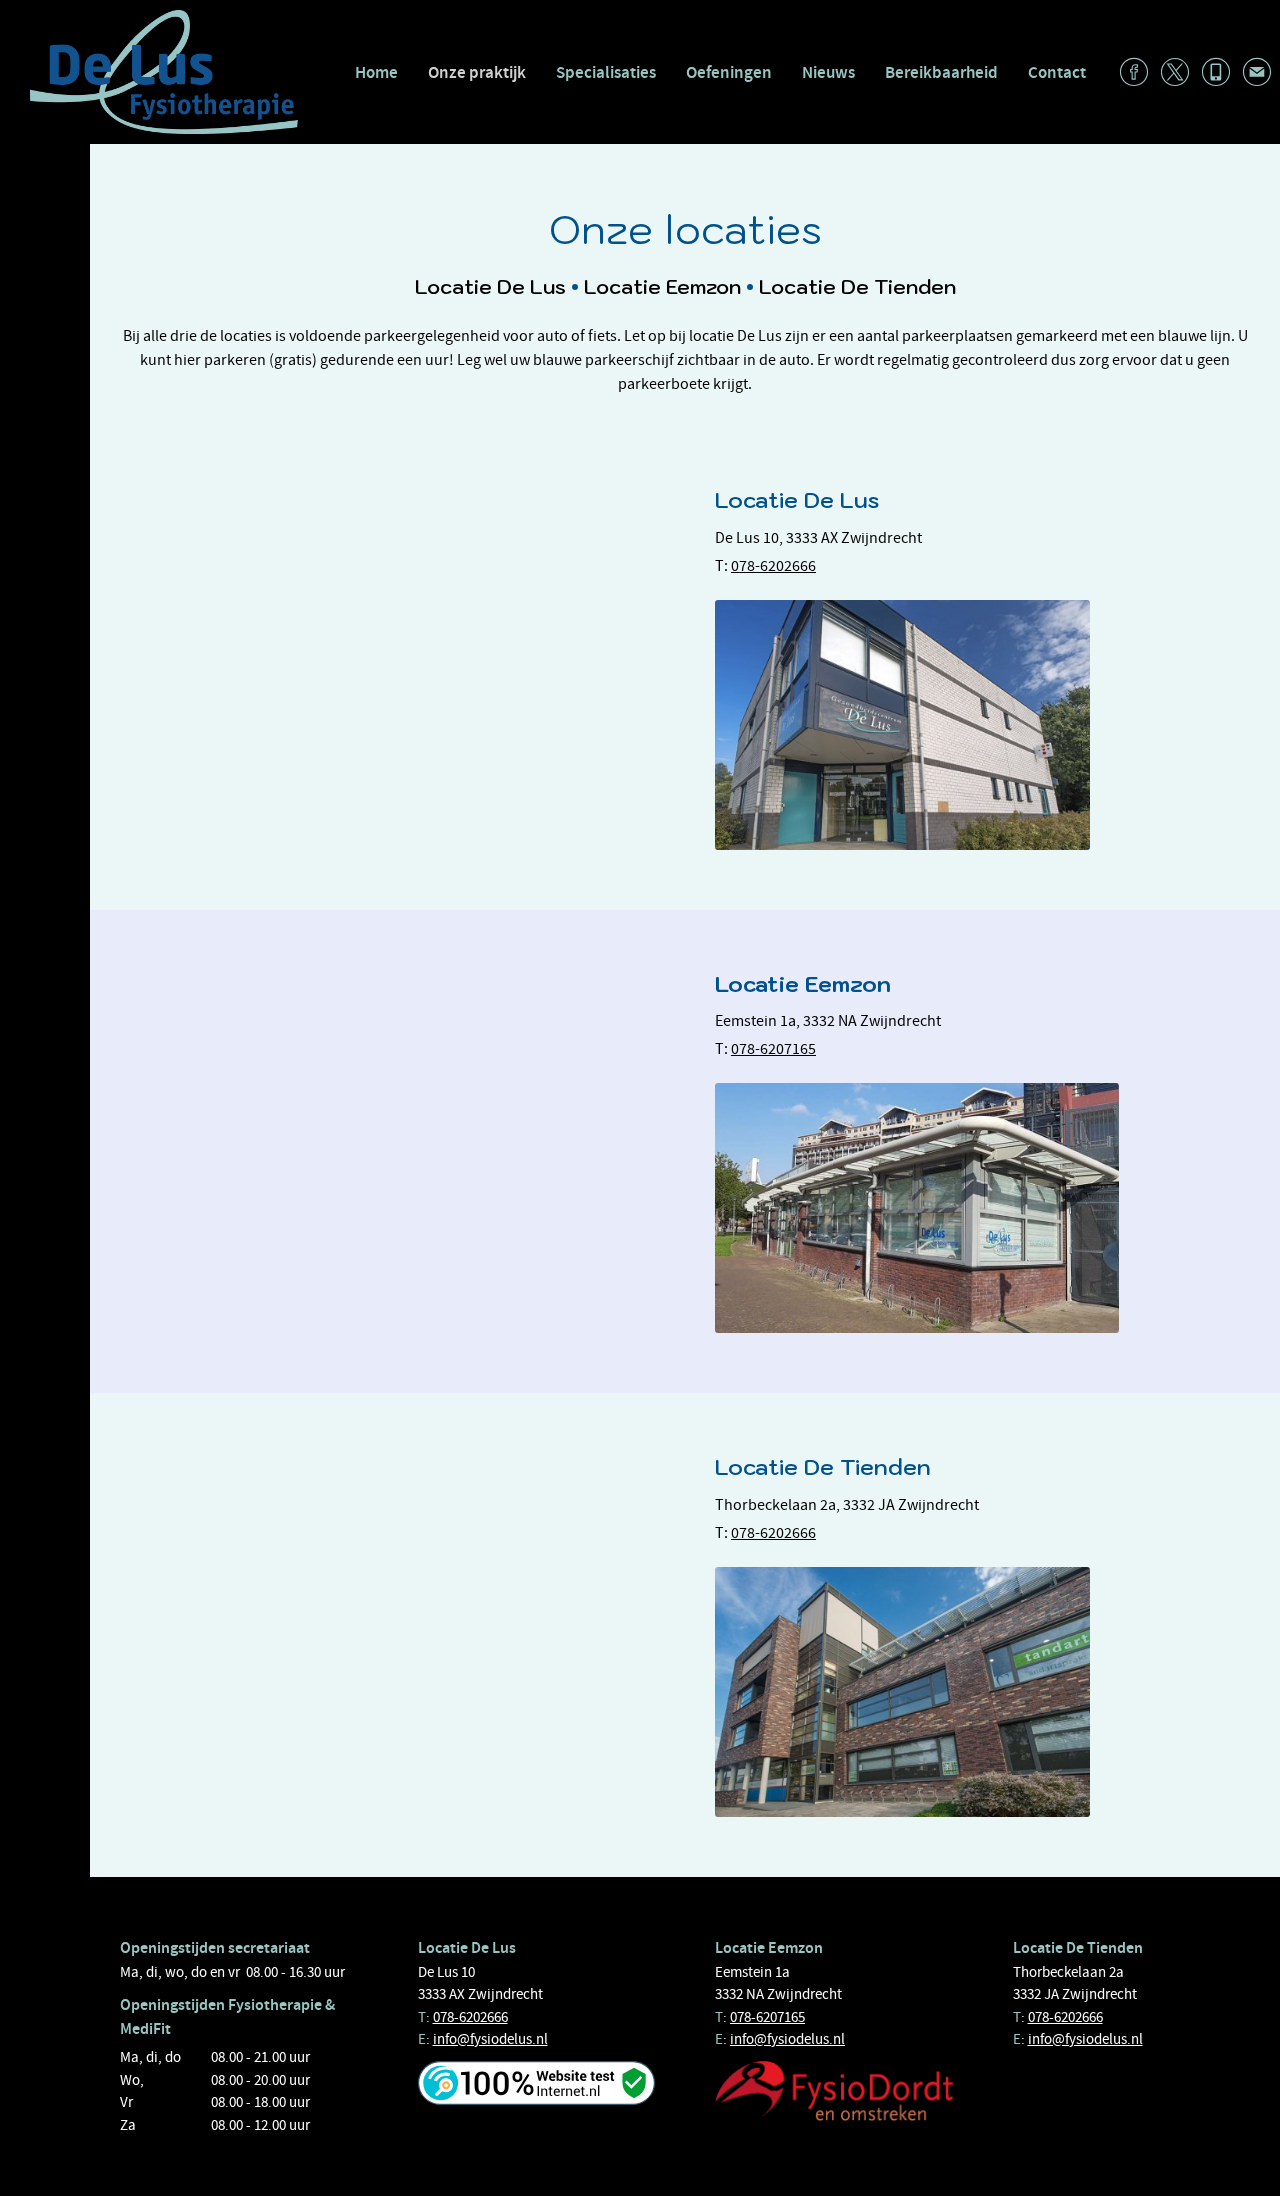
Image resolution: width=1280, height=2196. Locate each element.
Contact (1057, 72)
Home (376, 72)
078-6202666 (773, 566)
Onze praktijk (477, 72)
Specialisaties (606, 72)
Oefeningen (729, 72)
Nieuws (828, 72)
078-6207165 (773, 1049)
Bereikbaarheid (941, 72)
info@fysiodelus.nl (490, 2039)
